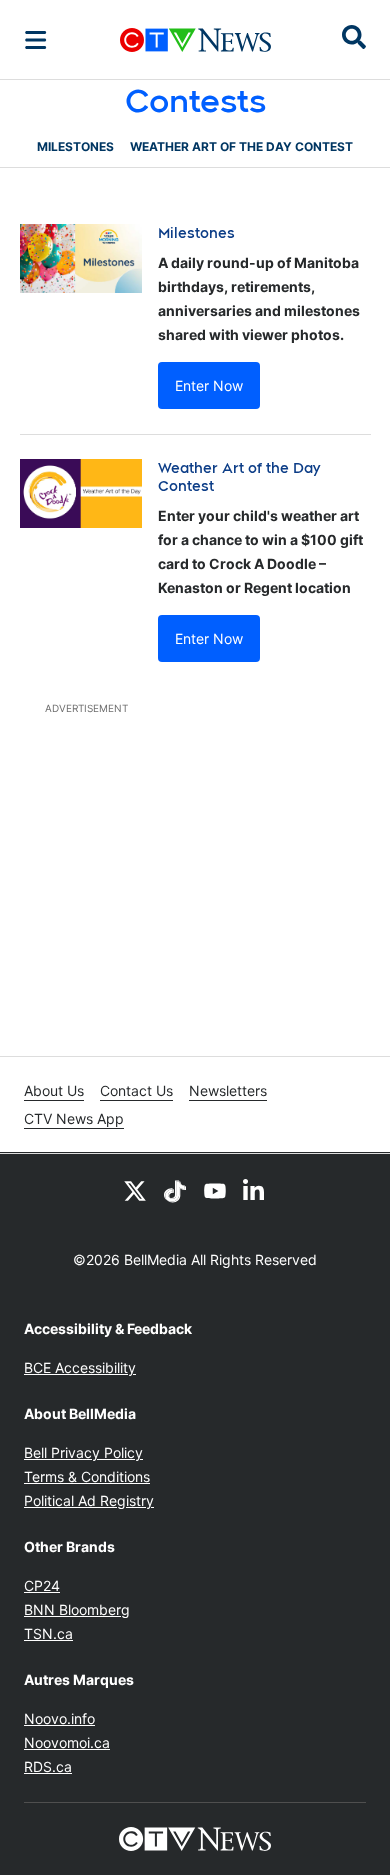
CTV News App (74, 1118)
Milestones (75, 146)
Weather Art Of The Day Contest (241, 146)
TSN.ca (48, 1633)
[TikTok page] (175, 1190)
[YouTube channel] (215, 1190)
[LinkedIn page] (255, 1190)
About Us (54, 1090)
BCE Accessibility (80, 1367)
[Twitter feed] (135, 1190)
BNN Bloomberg (77, 1609)
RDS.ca (48, 1766)
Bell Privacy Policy (83, 1452)
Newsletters (228, 1090)
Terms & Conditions (87, 1476)
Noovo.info (59, 1718)
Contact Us (136, 1090)
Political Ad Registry (89, 1500)
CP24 (42, 1585)
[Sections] (36, 40)
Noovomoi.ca (67, 1742)
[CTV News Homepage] (195, 40)
